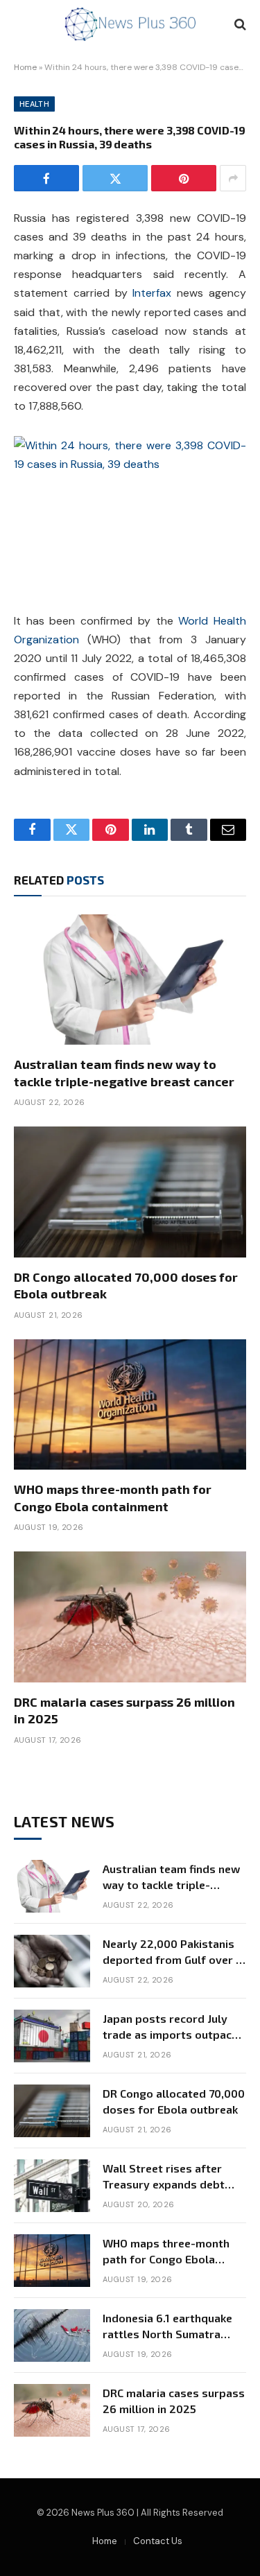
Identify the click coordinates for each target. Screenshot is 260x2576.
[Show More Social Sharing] (233, 178)
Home (25, 67)
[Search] (239, 25)
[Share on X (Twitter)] (115, 178)
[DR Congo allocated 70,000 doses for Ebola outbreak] (130, 1192)
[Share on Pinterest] (184, 178)
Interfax (152, 293)
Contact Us (158, 2541)
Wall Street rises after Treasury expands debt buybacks (164, 2184)
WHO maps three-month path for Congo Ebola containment (166, 2259)
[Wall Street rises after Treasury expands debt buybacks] (52, 2186)
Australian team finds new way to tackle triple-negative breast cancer (171, 1885)
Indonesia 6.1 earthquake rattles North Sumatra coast (167, 2334)
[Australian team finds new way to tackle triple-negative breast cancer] (130, 980)
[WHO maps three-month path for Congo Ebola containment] (130, 1404)
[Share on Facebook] (46, 178)
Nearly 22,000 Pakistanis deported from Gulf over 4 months (173, 1959)
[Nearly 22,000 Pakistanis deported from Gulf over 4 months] (52, 1961)
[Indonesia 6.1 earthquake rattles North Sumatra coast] (52, 2335)
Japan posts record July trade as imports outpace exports (170, 2034)
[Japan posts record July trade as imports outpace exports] (52, 2036)
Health (34, 104)
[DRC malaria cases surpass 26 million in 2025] (130, 1617)
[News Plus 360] (130, 24)
